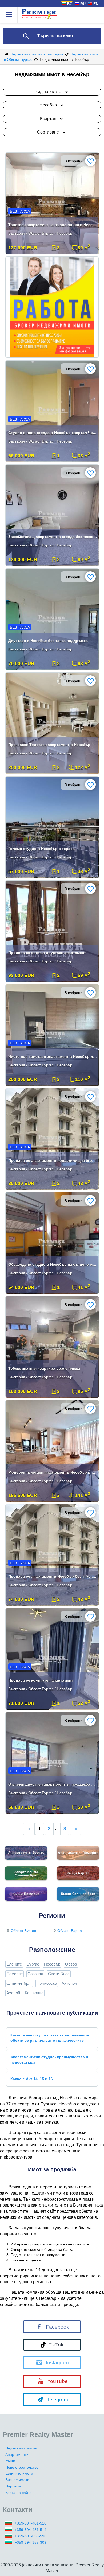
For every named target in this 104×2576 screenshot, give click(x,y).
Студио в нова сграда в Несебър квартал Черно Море (53, 433)
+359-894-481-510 (31, 2523)
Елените (14, 1964)
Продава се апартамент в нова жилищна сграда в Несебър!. (53, 1160)
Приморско (47, 1983)
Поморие (15, 1974)
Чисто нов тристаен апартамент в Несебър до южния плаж (53, 1056)
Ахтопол (69, 1983)
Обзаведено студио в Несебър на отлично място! (53, 1264)
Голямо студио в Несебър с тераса (41, 849)
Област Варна (70, 1931)
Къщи (10, 2461)
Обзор (71, 1964)
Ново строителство (22, 2467)
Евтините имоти (19, 2473)
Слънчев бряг (19, 1983)
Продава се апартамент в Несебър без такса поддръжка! (53, 1576)
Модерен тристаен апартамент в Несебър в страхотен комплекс (53, 1472)
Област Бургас (23, 1931)
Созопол (35, 1974)
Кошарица (34, 1993)
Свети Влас (59, 1974)
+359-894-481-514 (31, 2530)
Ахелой (13, 1993)
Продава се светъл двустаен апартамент (47, 953)
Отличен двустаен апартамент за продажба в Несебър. (53, 1784)
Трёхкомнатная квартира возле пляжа (44, 1368)
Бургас (33, 1964)
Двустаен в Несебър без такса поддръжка (48, 641)
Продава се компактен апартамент (41, 1680)
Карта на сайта (19, 2493)
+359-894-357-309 (31, 2542)
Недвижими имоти (21, 2448)
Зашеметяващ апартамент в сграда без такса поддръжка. (53, 537)
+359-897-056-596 (31, 2536)
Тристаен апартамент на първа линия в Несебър (53, 225)
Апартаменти (17, 2454)
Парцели (13, 2486)
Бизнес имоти (17, 2480)
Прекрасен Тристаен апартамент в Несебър (49, 745)
